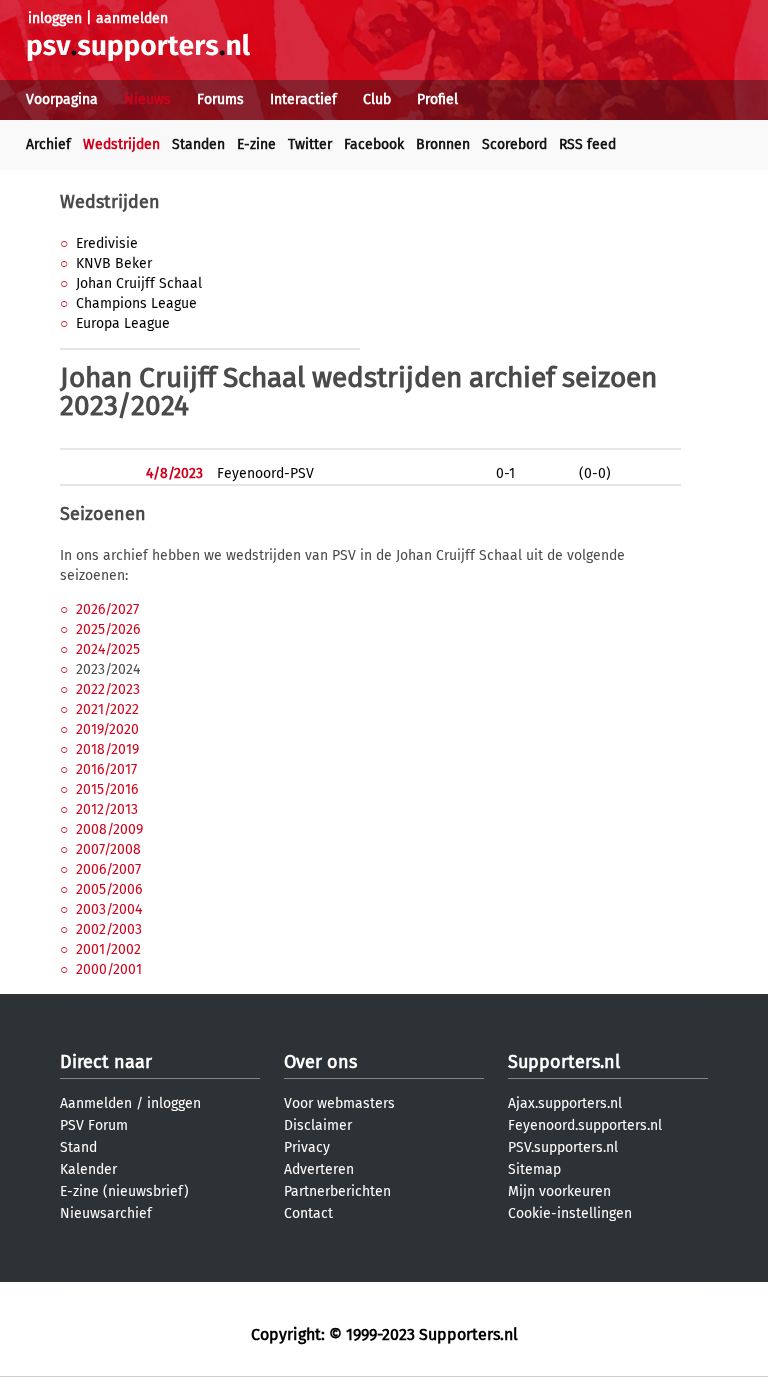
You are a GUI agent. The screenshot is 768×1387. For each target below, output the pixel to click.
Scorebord (514, 144)
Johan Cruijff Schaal (139, 283)
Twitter (310, 144)
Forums (220, 99)
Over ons (320, 1062)
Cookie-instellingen (570, 1213)
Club (377, 99)
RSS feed (587, 144)
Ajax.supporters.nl (565, 1103)
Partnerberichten (337, 1191)
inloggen (55, 18)
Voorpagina (62, 99)
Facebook (374, 144)
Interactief (303, 99)
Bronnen (443, 144)
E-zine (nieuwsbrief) (124, 1191)
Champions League (136, 303)
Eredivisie (107, 243)
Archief (48, 144)
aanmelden (132, 18)
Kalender (88, 1169)
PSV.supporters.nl (563, 1147)
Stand (78, 1147)
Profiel (437, 99)
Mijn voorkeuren (559, 1191)
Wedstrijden (121, 144)
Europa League (123, 323)
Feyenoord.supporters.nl (585, 1125)
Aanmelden (96, 1103)
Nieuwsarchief (106, 1213)
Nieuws (147, 99)
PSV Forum (94, 1125)
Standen (198, 144)
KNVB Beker (114, 263)
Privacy (307, 1147)
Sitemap (534, 1169)
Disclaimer (318, 1125)
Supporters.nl (564, 1062)
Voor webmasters (339, 1103)
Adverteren (319, 1169)
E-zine (256, 144)
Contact (308, 1213)
